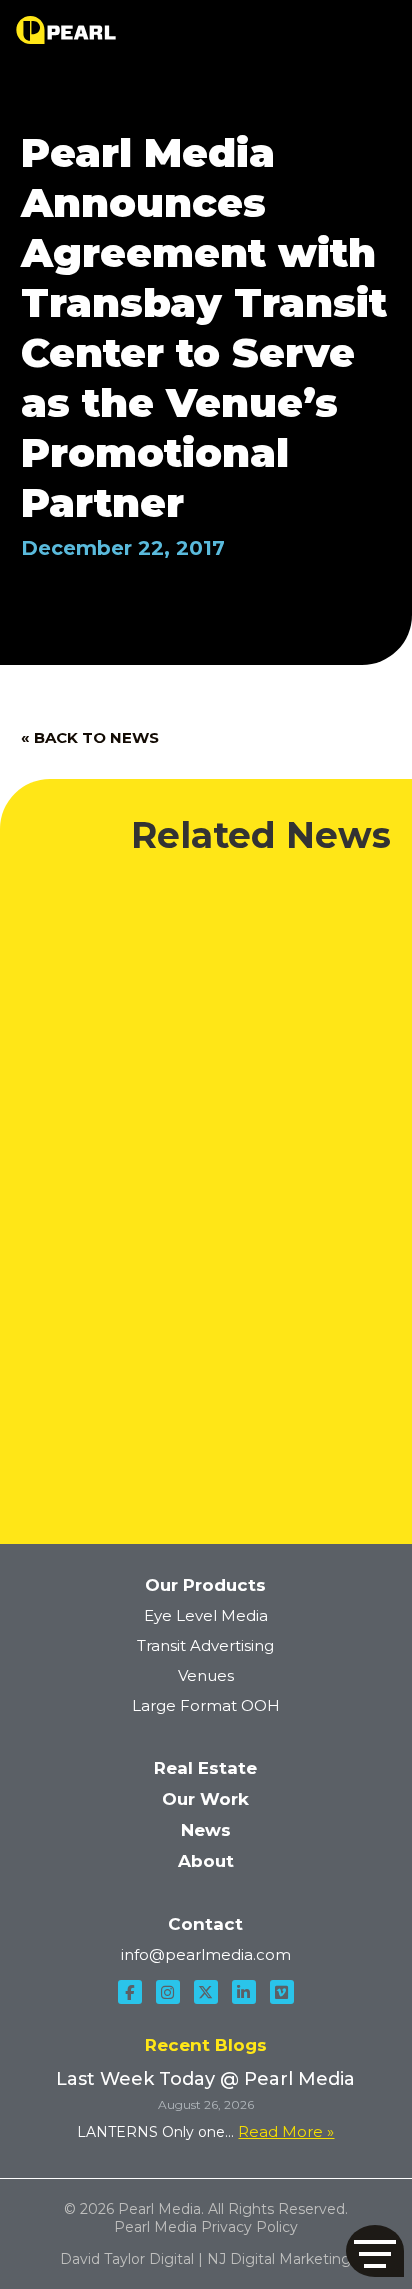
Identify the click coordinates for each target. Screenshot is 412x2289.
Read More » (286, 2131)
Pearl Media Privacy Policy (206, 2227)
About (206, 1861)
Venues (206, 1675)
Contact (205, 1924)
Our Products (205, 1585)
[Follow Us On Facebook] (130, 1992)
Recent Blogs (206, 2045)
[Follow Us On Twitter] (206, 1992)
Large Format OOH (206, 1705)
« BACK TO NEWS (90, 737)
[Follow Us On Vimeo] (282, 1992)
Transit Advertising (205, 1645)
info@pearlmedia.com (206, 1954)
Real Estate (205, 1768)
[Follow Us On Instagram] (168, 1992)
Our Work (205, 1799)
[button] (375, 2251)
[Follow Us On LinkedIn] (244, 1992)
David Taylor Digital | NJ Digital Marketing (205, 2259)
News (206, 1830)
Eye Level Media (206, 1615)
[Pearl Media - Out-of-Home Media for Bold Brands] (66, 30)
